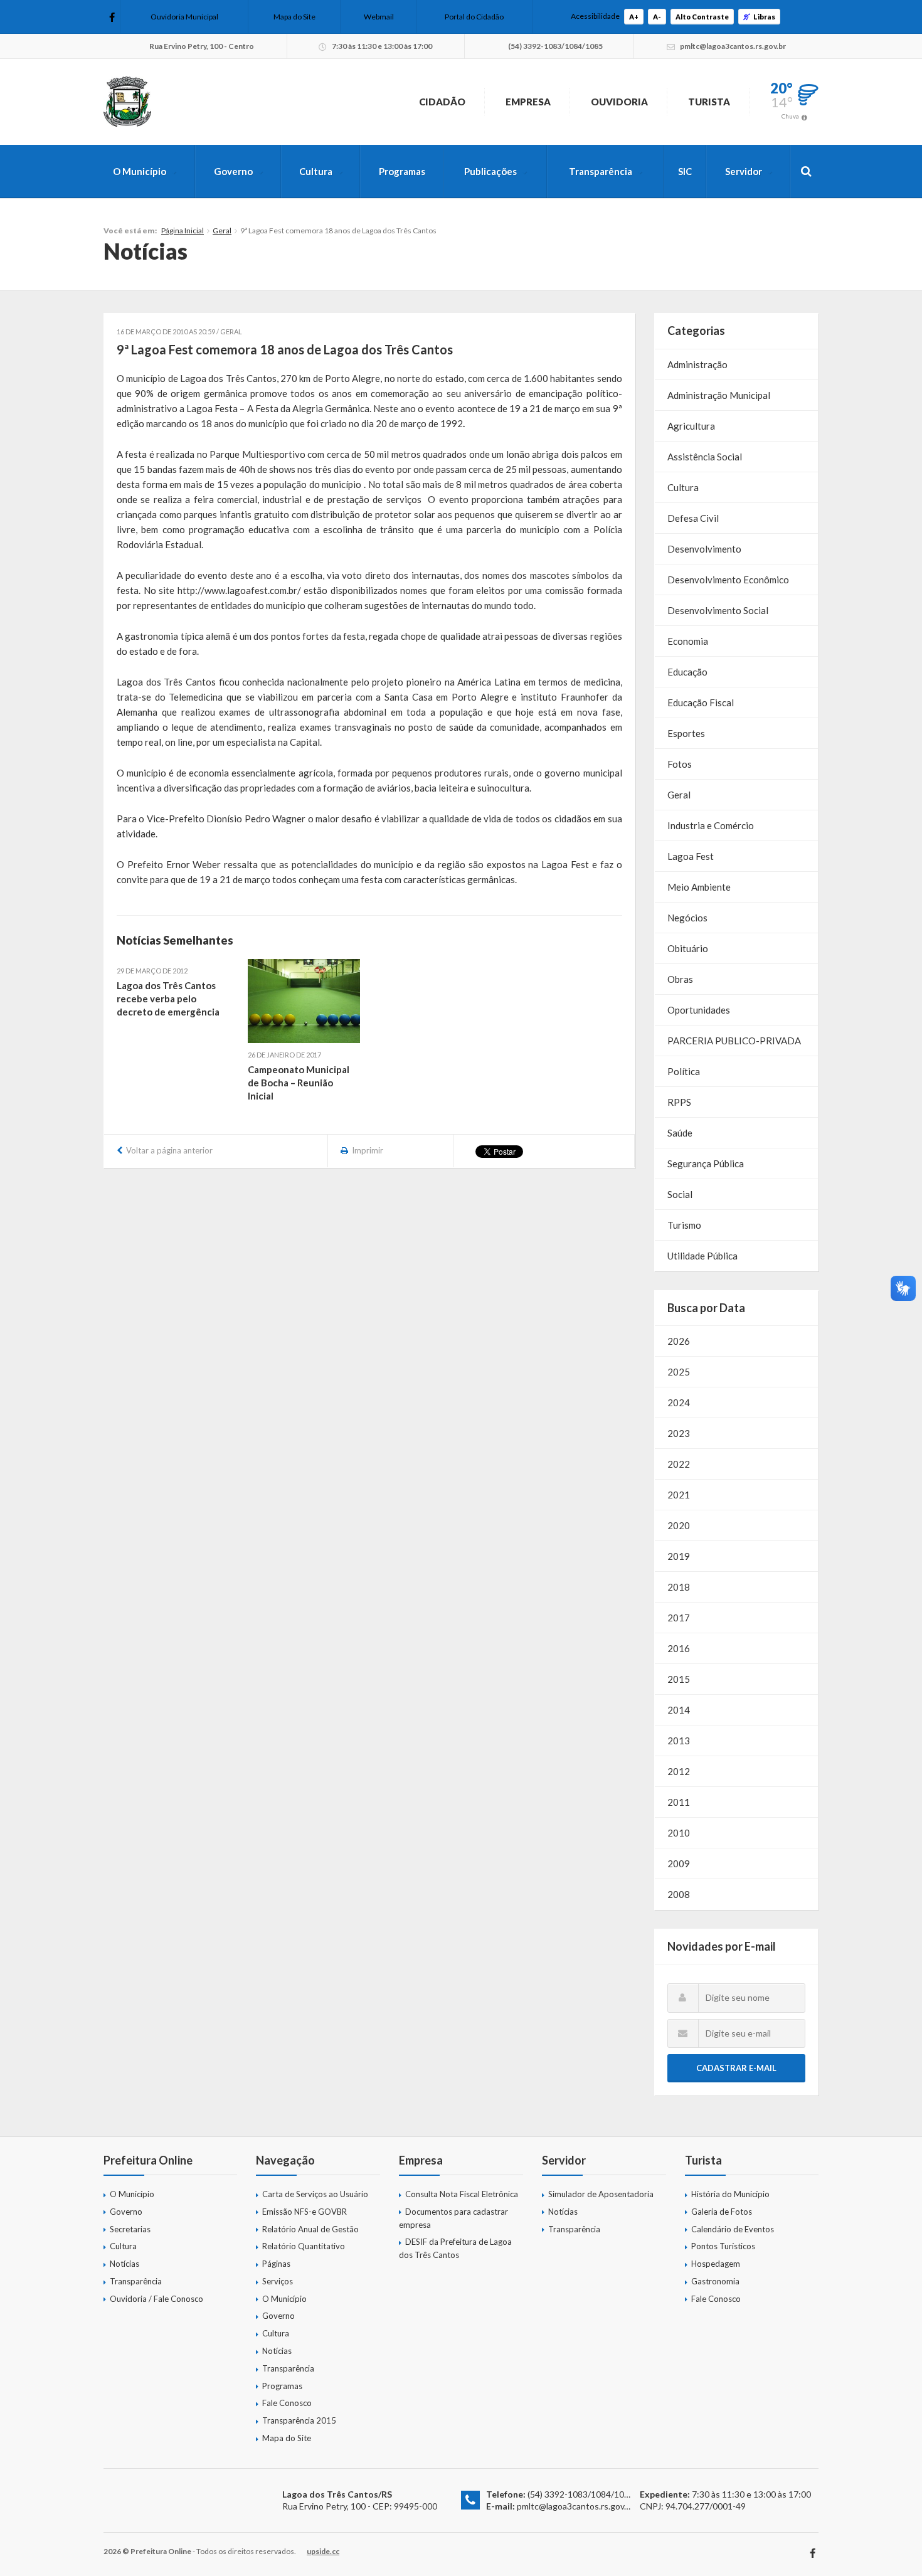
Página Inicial (183, 231)
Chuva (790, 116)
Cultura (316, 171)
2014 (679, 1710)
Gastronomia (715, 2281)
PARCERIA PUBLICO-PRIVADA (734, 1041)
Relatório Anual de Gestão (310, 2229)
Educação (687, 672)
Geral (222, 231)
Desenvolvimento (704, 549)
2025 (679, 1372)
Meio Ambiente (699, 887)
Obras (680, 979)
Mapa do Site (294, 17)
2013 (679, 1741)
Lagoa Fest (691, 856)
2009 (679, 1863)
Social (680, 1194)
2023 (679, 1433)
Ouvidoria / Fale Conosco (156, 2299)
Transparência (601, 171)
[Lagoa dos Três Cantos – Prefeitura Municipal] (127, 102)
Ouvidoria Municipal (184, 17)
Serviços (278, 2281)
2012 (679, 1771)
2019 (679, 1556)
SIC (685, 171)
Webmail (379, 17)
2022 (679, 1464)
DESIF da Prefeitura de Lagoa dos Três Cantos (455, 2248)
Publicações (490, 171)
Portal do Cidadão (474, 17)
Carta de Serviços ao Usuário (315, 2194)
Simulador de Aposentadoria (601, 2194)
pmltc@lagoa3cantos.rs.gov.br (575, 2506)
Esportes (686, 733)
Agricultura (691, 426)
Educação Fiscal (701, 702)
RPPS (679, 1102)
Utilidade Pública (702, 1256)
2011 (679, 1802)
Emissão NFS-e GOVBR (305, 2212)
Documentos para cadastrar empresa (453, 2218)
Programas (402, 171)
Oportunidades (699, 1010)
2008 (679, 1894)
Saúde (680, 1133)
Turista (709, 102)
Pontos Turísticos (723, 2246)
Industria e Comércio (711, 825)
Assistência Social (705, 457)
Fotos (680, 764)
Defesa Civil (693, 518)
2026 (679, 1341)
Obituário (688, 948)
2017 (679, 1618)
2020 (679, 1525)
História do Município (730, 2194)
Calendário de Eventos (733, 2229)
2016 (679, 1648)
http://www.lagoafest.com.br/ (239, 590)
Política (684, 1071)
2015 (679, 1679)
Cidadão (442, 102)
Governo (233, 171)
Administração (697, 364)
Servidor (744, 171)
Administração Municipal (719, 395)
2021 (679, 1495)
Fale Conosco (287, 2403)
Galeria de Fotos (722, 2212)
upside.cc (323, 2551)
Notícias (125, 2264)
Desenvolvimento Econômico (728, 580)
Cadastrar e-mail (736, 2068)
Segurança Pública (706, 1163)
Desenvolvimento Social (718, 610)
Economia (688, 641)
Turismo (684, 1225)
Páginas (276, 2264)
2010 (679, 1833)
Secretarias (130, 2229)
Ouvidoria (619, 102)
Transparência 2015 (299, 2420)
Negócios (687, 918)
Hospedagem (716, 2264)
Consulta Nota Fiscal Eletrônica (462, 2194)
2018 (679, 1587)
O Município (140, 171)
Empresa (528, 102)
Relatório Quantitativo (304, 2246)
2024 (679, 1402)
